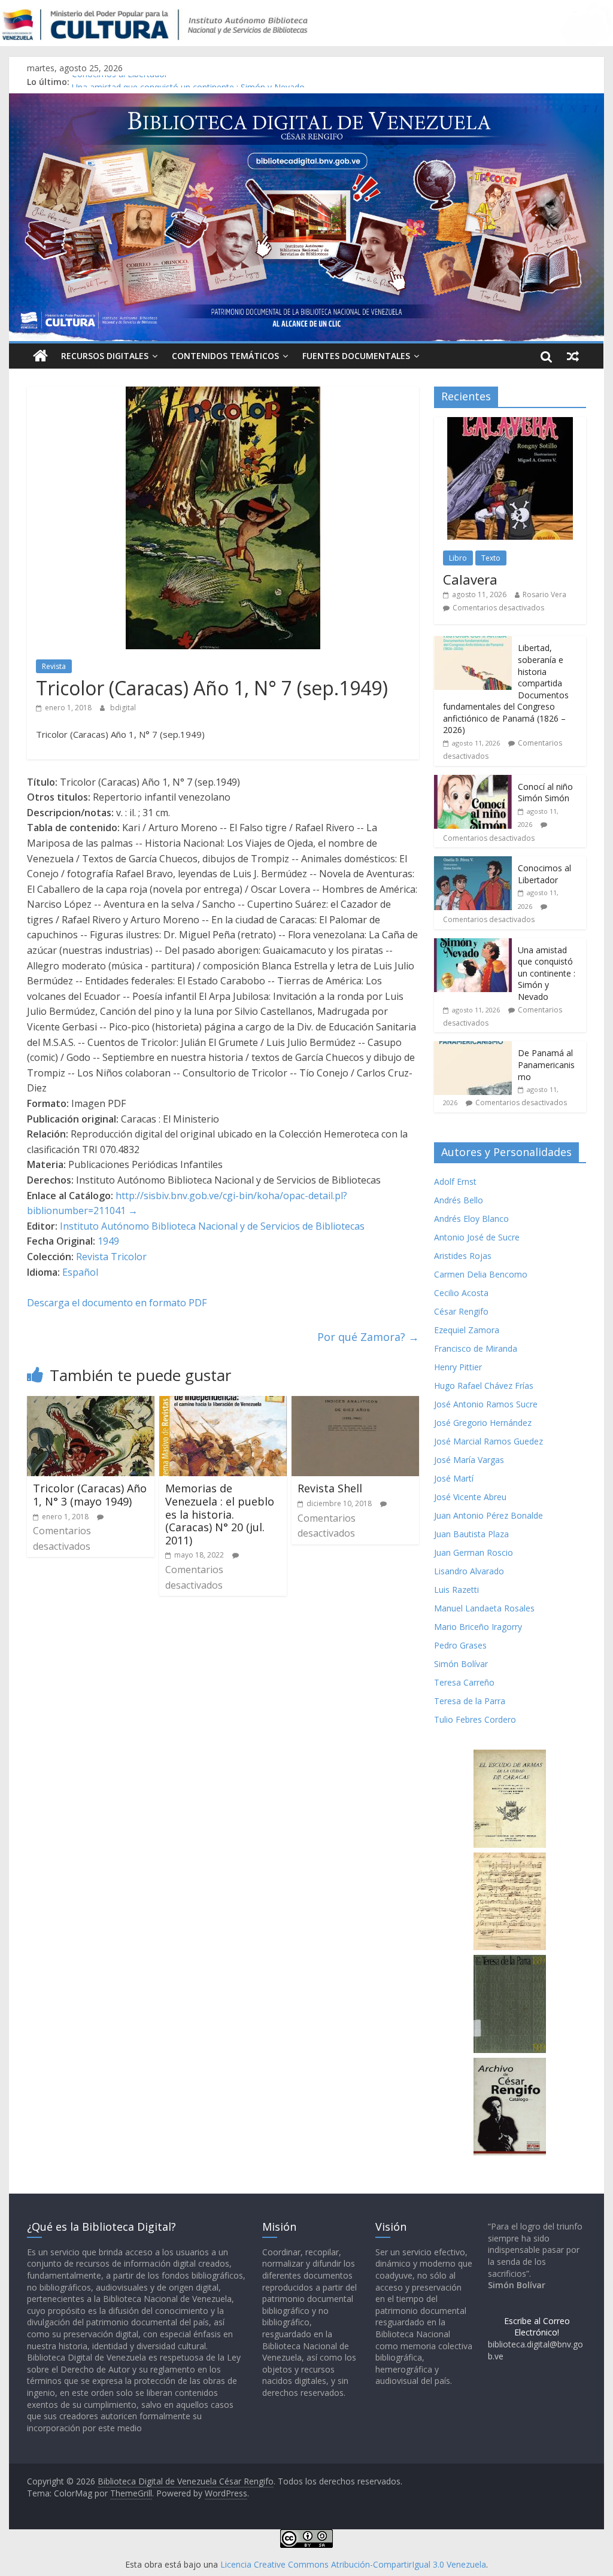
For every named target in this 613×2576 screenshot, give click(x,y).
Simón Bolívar (461, 1664)
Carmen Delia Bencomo (481, 1274)
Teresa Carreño (464, 1682)
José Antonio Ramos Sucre (486, 1404)
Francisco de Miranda (476, 1348)
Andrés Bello (459, 1200)
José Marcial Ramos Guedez (488, 1441)
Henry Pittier (458, 1367)
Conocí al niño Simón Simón (545, 793)
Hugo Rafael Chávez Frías (484, 1386)
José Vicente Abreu (470, 1497)
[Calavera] (510, 423)
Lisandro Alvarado (469, 1571)
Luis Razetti (456, 1590)
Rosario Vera (544, 594)
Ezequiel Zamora (467, 1330)
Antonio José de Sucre (477, 1237)
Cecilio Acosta (461, 1293)
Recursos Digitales (105, 356)
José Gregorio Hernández (483, 1423)
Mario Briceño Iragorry (478, 1627)
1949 (108, 1241)
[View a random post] (573, 356)
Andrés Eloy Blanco (471, 1219)
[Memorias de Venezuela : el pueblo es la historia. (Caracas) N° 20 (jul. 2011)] (223, 1403)
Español (80, 1272)
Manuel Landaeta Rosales (484, 1608)
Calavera (470, 579)
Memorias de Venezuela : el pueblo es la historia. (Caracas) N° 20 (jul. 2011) (220, 1514)
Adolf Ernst (455, 1181)
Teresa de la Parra (470, 1701)
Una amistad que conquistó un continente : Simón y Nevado (547, 973)
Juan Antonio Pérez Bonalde (488, 1515)
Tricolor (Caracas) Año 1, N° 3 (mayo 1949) (90, 1495)
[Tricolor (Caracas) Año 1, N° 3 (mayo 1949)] (91, 1403)
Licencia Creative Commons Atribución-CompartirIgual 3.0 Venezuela (353, 2564)
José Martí (454, 1478)
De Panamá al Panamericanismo (546, 1065)
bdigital (123, 708)
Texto (491, 558)
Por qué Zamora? (368, 1337)
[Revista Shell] (355, 1403)
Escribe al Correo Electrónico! (537, 2327)
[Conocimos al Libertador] (473, 863)
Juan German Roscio (474, 1552)
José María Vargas (469, 1460)
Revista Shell (330, 1488)
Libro (458, 558)
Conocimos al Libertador (120, 82)
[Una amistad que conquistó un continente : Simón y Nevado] (473, 945)
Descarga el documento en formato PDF (117, 1303)
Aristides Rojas (463, 1256)
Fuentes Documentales (356, 356)
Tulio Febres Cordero (475, 1719)
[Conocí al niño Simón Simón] (473, 781)
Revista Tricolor (111, 1257)
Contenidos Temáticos (225, 356)
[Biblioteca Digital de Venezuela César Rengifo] (306, 101)
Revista (54, 666)
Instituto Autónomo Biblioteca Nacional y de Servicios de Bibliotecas (212, 1226)
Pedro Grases (460, 1645)
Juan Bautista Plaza (471, 1534)
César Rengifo (461, 1311)
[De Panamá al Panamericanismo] (473, 1047)
